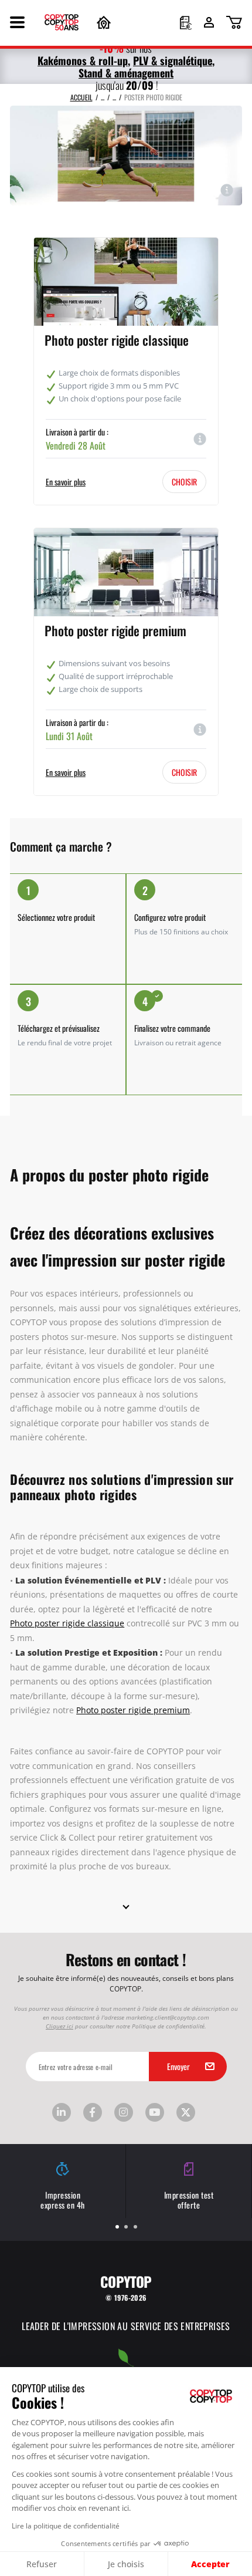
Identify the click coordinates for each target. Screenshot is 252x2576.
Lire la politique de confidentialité (66, 2526)
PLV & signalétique (173, 60)
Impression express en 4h (63, 2199)
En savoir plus (66, 482)
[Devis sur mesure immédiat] (186, 24)
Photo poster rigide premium (115, 630)
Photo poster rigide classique (117, 339)
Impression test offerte (189, 2199)
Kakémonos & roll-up (83, 60)
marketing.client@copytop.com (168, 2017)
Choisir (184, 481)
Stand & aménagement (126, 72)
